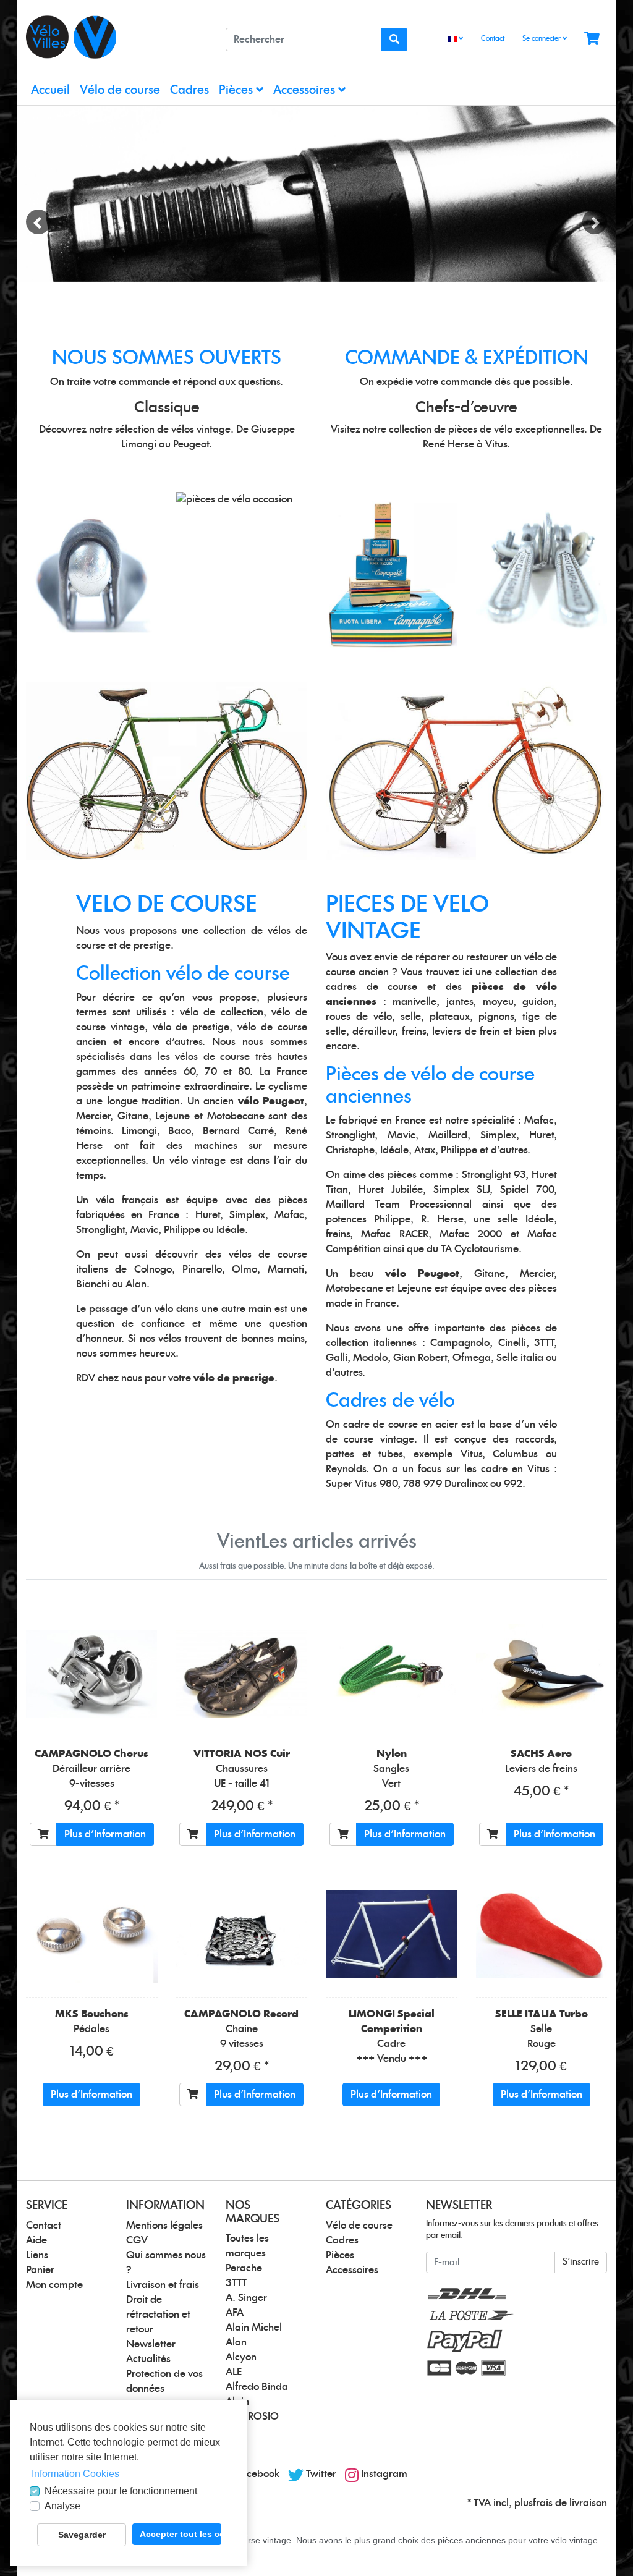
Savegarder (82, 2535)
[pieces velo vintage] (316, 194)
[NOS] (392, 571)
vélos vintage (201, 430)
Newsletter (151, 2344)
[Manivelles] (234, 499)
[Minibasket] (592, 39)
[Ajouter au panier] (43, 1834)
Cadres (189, 91)
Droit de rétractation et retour (158, 2315)
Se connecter (542, 39)
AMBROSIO (252, 2417)
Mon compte (54, 2285)
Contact (493, 39)
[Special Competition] (392, 1934)
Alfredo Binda (257, 2387)
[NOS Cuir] (242, 1674)
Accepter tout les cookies (181, 2534)
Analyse (62, 2506)
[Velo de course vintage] (466, 771)
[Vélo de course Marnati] (167, 770)
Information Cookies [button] (75, 2474)
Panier (40, 2270)
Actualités (148, 2359)
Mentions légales (164, 2226)
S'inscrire (581, 2262)
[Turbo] (542, 1934)
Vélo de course (120, 91)
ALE (234, 2372)
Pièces (237, 91)
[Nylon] (392, 1673)
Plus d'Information (105, 1834)
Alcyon (241, 2357)
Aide (36, 2240)
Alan (236, 2342)
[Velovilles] (117, 37)
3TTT (236, 2283)
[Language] (456, 39)
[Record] (242, 1934)
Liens (37, 2255)
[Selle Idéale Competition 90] (92, 571)
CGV (137, 2240)
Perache (244, 2268)
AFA (235, 2313)
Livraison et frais (163, 2285)
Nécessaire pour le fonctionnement (121, 2491)
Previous (38, 222)
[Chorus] (92, 1674)
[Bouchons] (92, 1934)
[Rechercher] (394, 40)
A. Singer (246, 2298)
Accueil (50, 91)
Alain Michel (254, 2328)
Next (595, 222)
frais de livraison (570, 2503)
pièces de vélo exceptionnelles (516, 430)
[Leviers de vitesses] (542, 571)
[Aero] (542, 1673)
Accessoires (306, 91)
